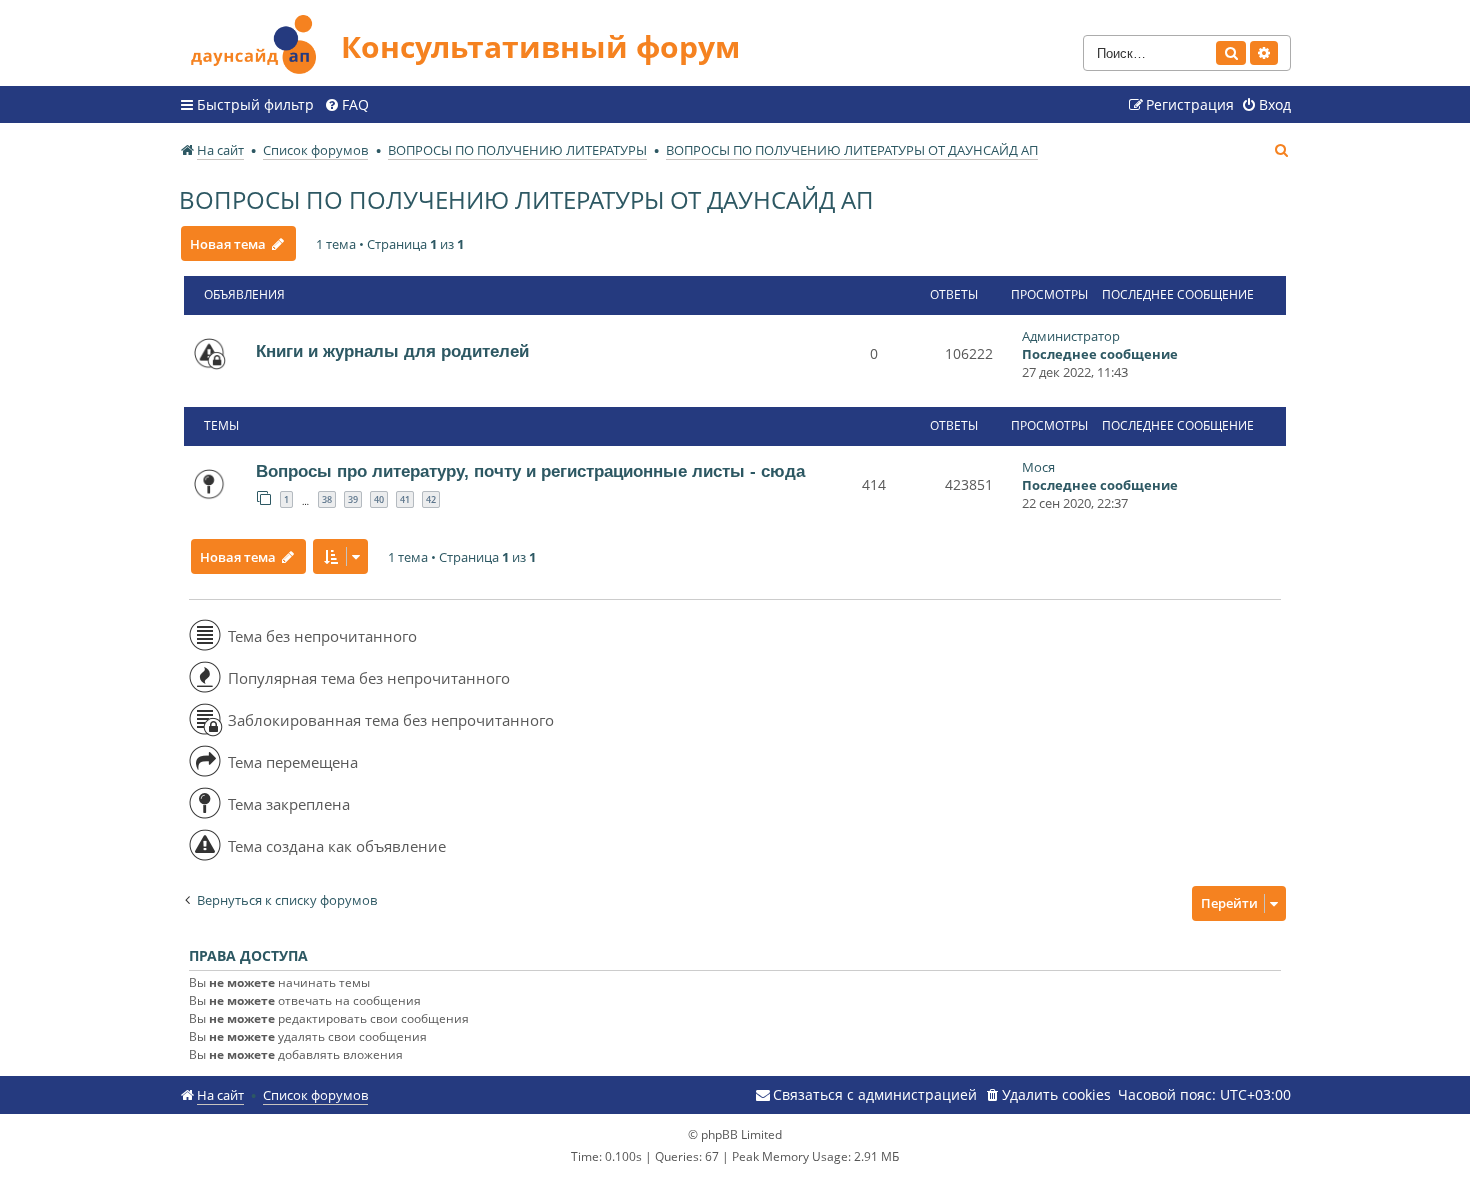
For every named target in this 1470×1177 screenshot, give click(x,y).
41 (405, 499)
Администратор (1071, 336)
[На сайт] (260, 41)
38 (327, 499)
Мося (1038, 467)
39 (353, 499)
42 (431, 499)
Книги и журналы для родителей (392, 351)
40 (379, 499)
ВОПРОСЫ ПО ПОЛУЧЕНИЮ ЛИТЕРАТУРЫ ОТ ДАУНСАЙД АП (526, 199)
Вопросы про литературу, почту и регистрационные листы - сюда (530, 471)
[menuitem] (346, 105)
